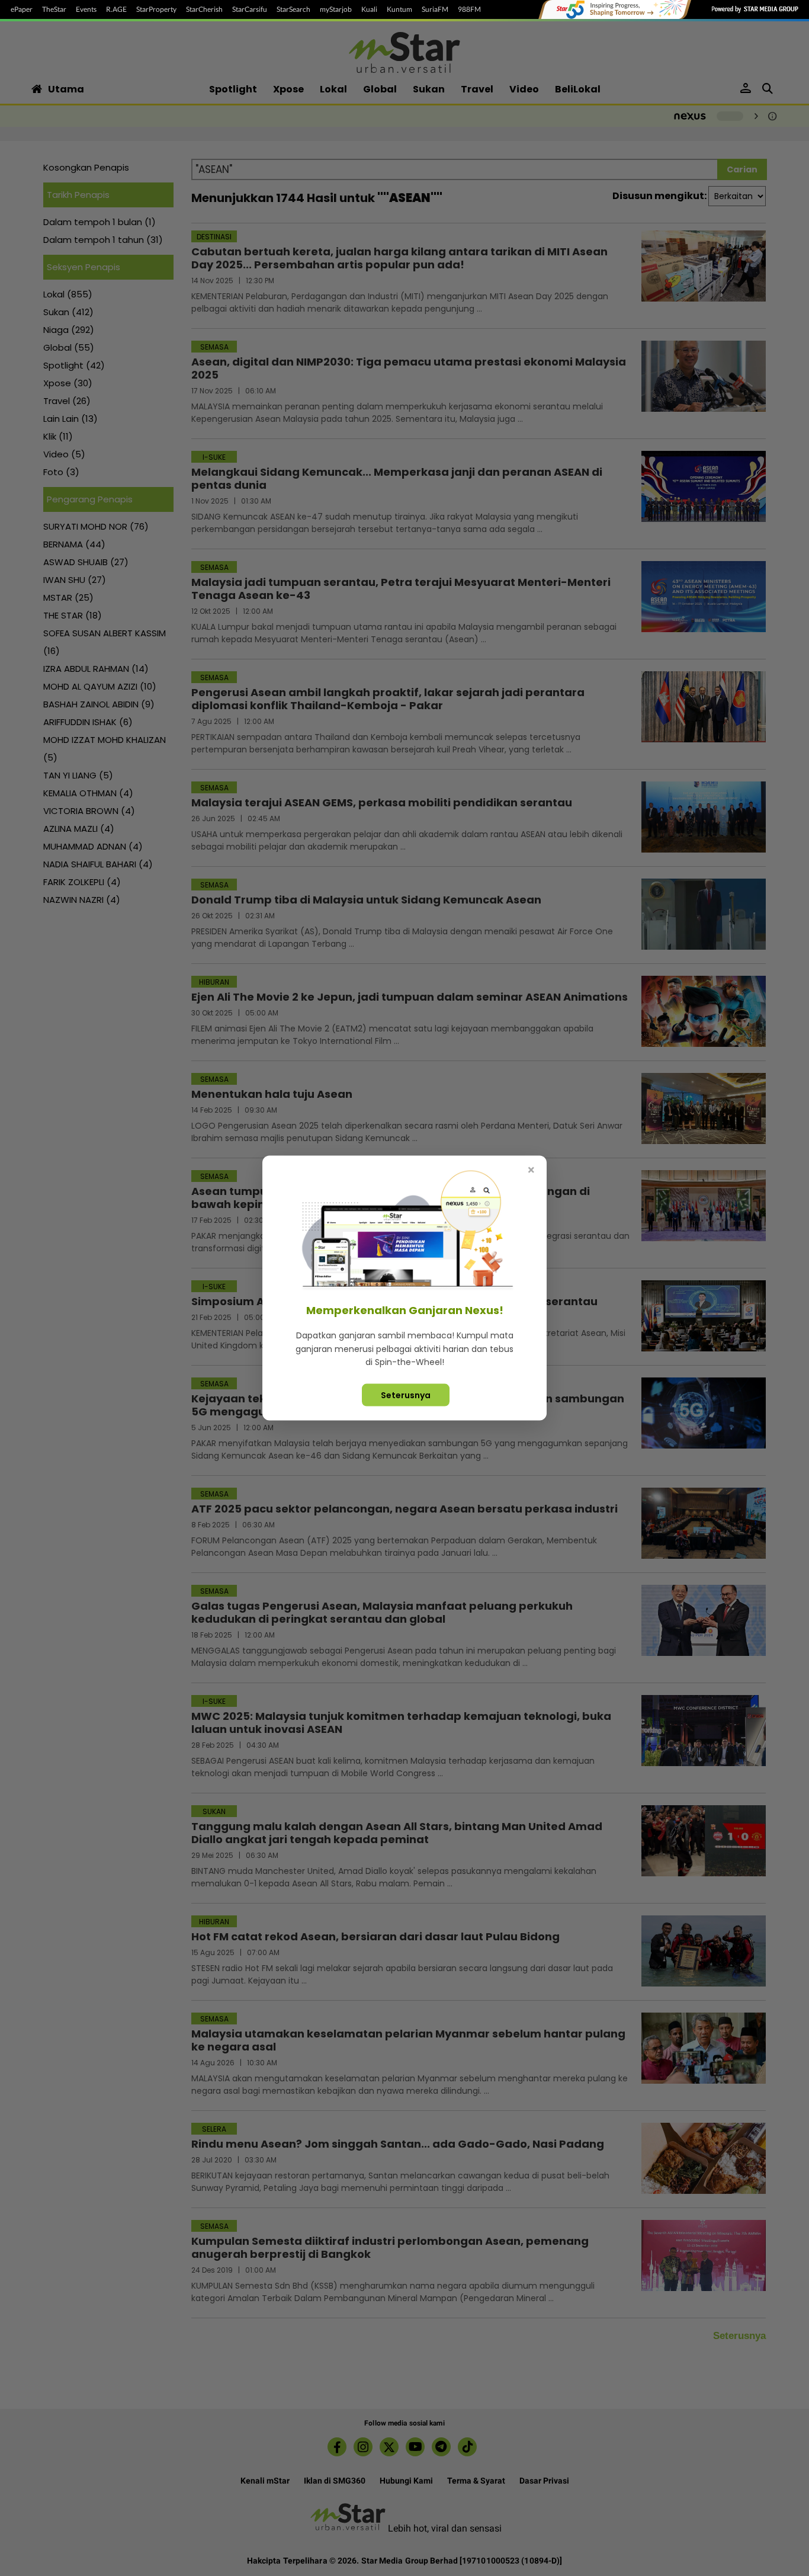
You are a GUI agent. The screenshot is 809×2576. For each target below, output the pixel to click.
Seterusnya (406, 1395)
